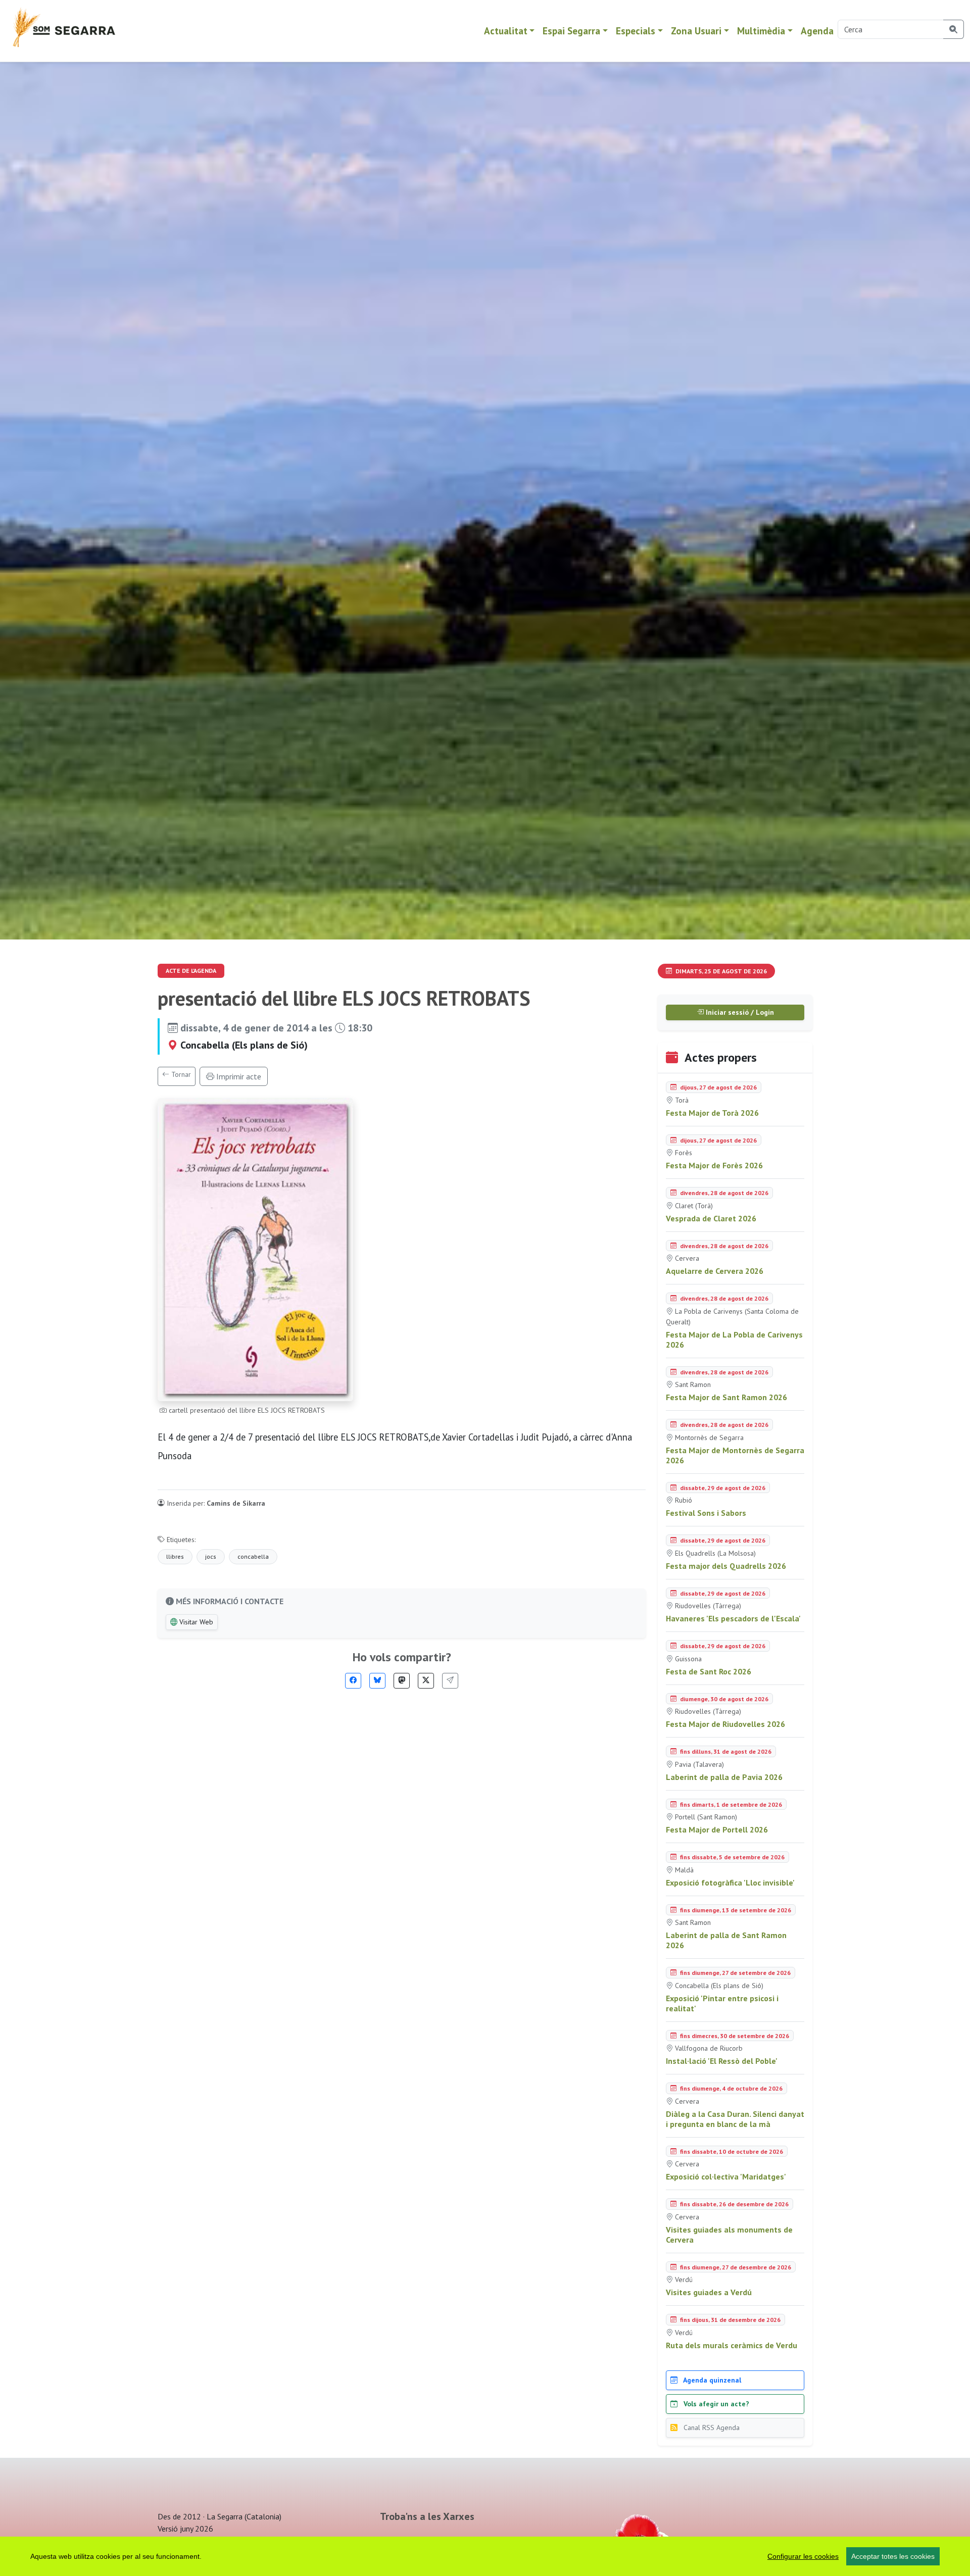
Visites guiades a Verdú (709, 2292)
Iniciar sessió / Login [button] (739, 1012)
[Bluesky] (377, 1681)
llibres (175, 1556)
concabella (253, 1556)
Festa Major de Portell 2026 (717, 1829)
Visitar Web (195, 1622)
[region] (485, 2556)
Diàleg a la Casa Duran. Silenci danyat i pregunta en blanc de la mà (735, 2119)
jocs (211, 1556)
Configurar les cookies (803, 2556)
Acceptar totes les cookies (893, 2556)
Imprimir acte (238, 1076)
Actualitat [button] (506, 31)
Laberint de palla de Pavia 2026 (724, 1777)
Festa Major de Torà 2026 (712, 1113)
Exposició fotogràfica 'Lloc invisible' (730, 1883)
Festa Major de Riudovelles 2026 (725, 1724)
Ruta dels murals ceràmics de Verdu (732, 2345)
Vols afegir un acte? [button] (715, 2404)
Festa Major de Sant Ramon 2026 (726, 1397)
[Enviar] (450, 1681)
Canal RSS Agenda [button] (711, 2428)
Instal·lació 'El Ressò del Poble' (722, 2061)
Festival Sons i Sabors (706, 1513)
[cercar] (954, 29)
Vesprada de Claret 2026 (711, 1218)
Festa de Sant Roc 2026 (709, 1671)
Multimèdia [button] (761, 31)
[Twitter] (426, 1681)
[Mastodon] (402, 1681)
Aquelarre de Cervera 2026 (715, 1271)
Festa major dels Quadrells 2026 (726, 1566)
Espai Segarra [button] (571, 31)
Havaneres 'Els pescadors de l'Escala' (733, 1618)
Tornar (180, 1074)
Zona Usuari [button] (696, 31)
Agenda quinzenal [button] (711, 2380)
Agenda (817, 31)
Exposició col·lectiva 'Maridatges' (726, 2176)
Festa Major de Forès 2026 (714, 1165)
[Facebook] (353, 1681)
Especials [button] (636, 31)
